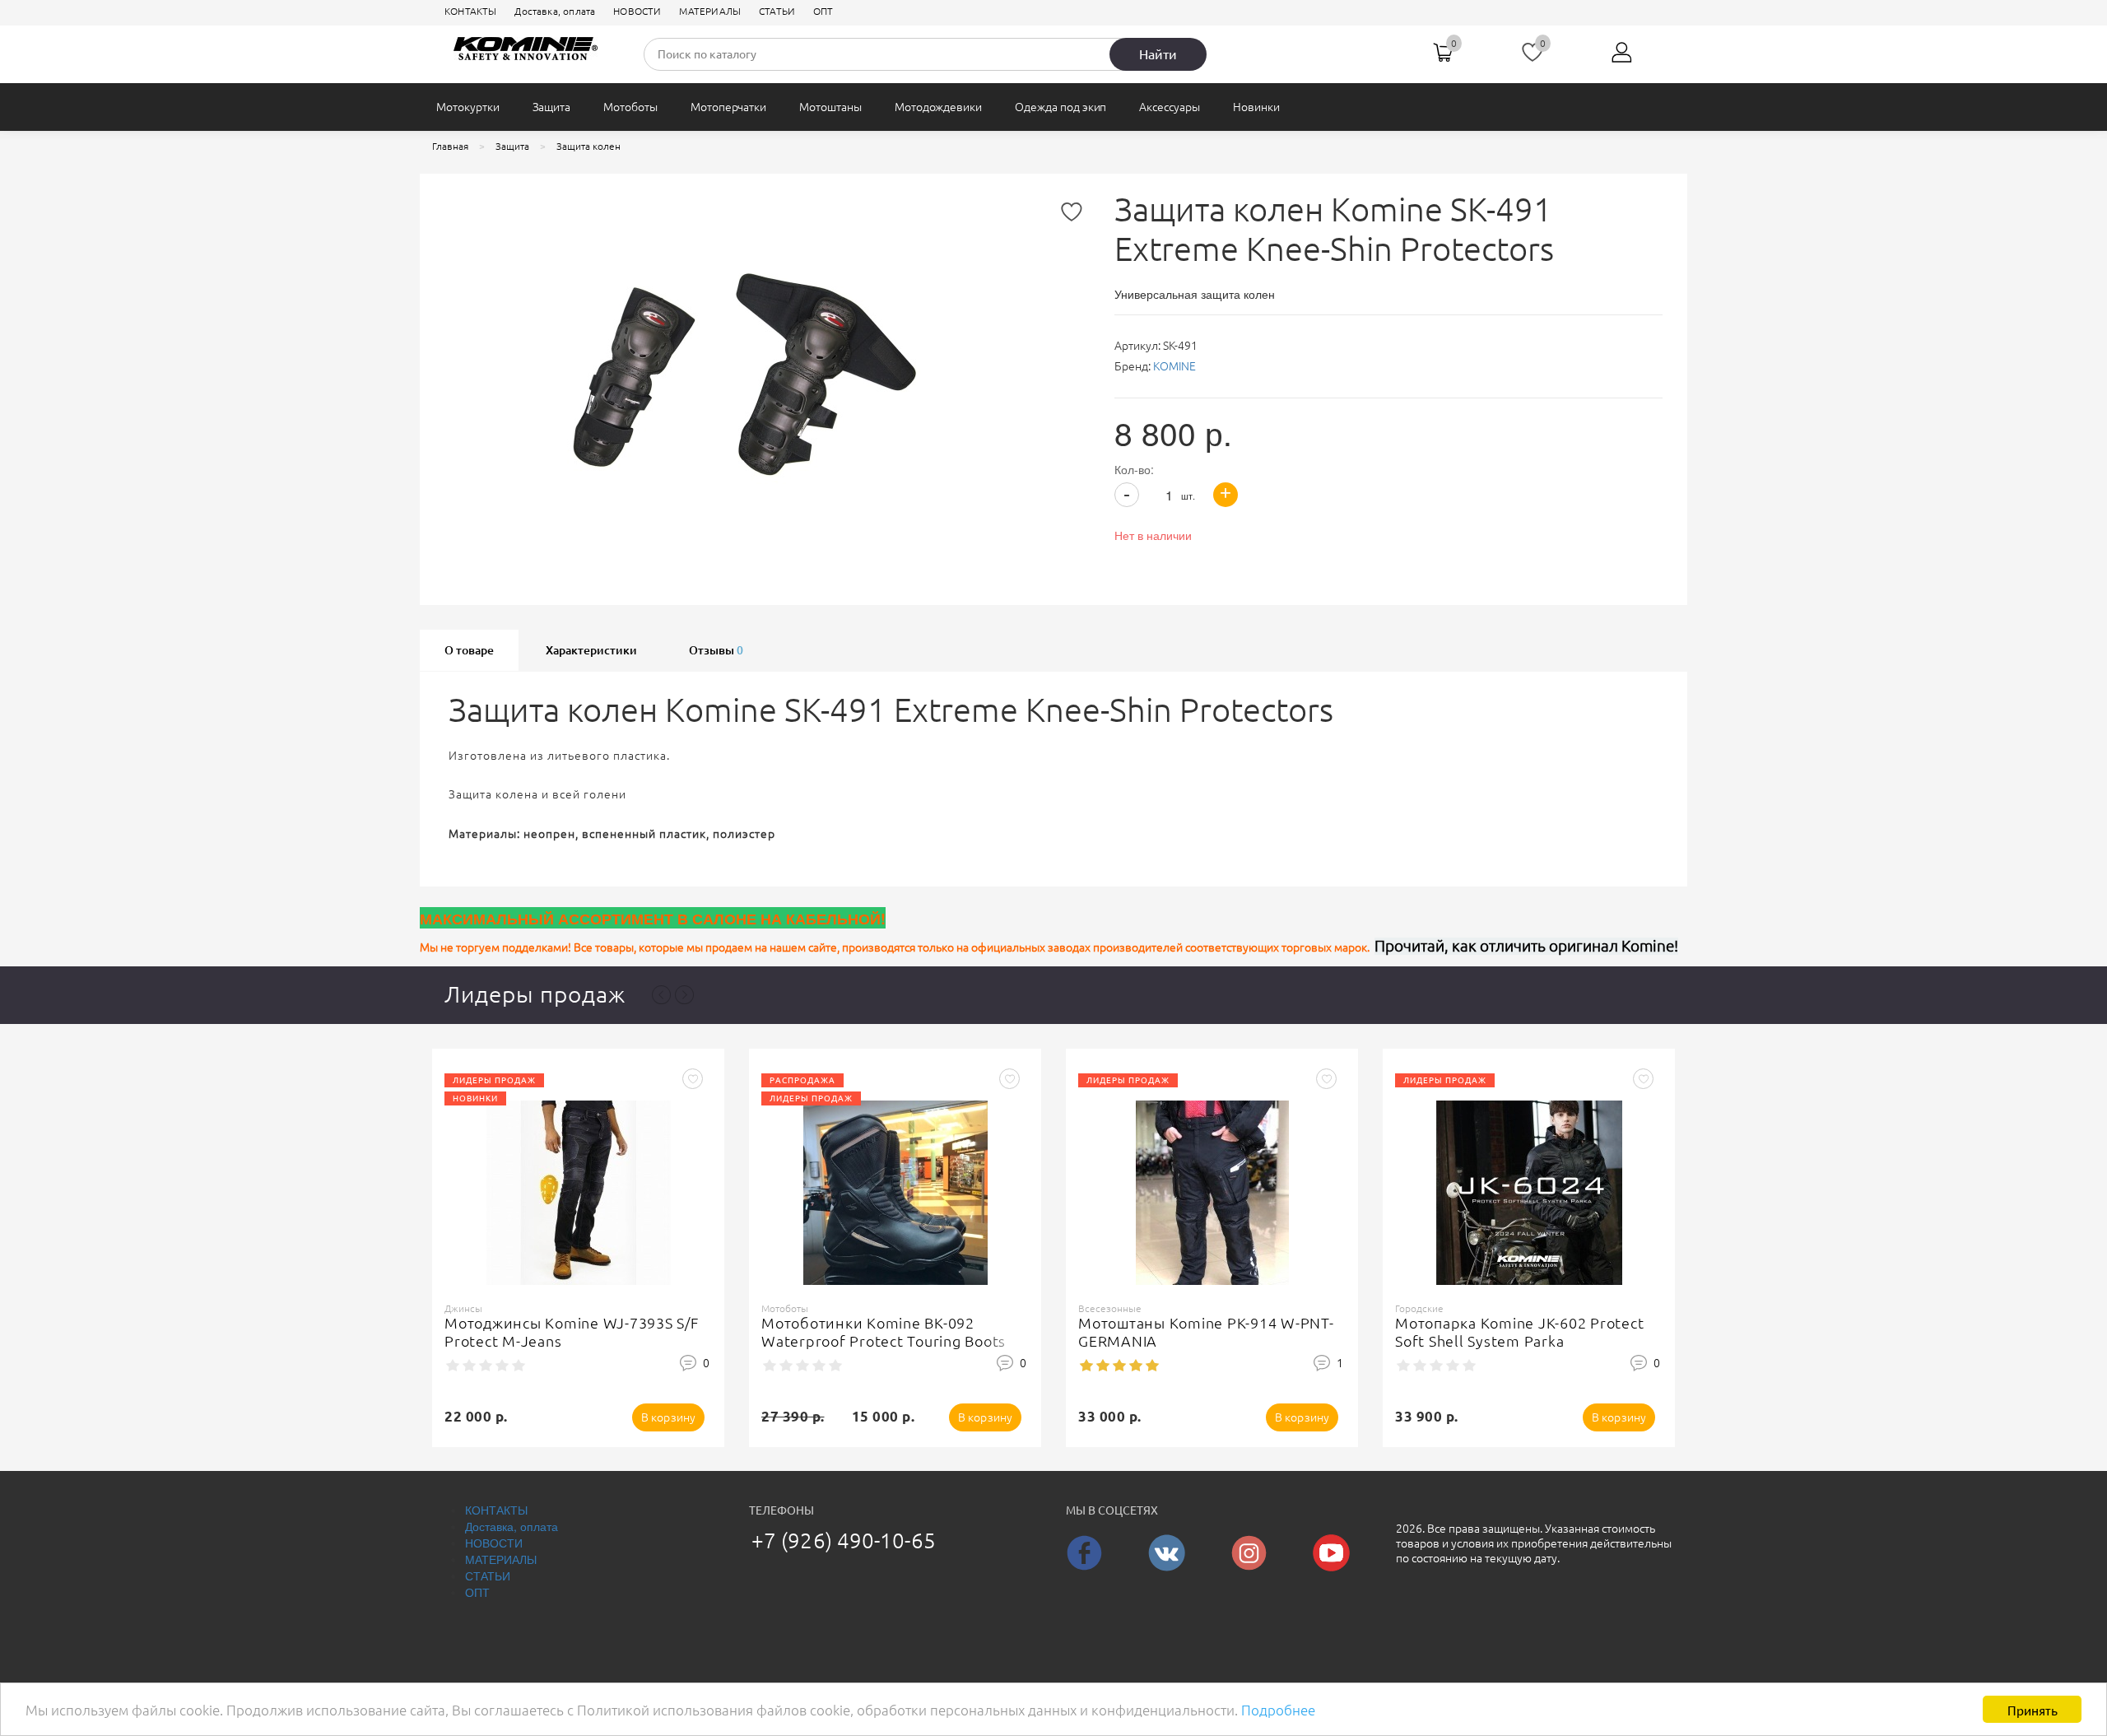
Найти (1158, 54)
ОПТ (823, 11)
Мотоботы (630, 107)
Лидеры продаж (535, 994)
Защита (552, 107)
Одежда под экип (1060, 107)
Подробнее (1278, 1710)
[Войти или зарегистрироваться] (1622, 58)
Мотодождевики (938, 107)
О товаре (469, 650)
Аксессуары (1170, 107)
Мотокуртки (468, 107)
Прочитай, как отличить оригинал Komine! (1526, 946)
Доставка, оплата (555, 11)
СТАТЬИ (777, 11)
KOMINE (1174, 366)
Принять (2033, 1709)
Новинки (1256, 107)
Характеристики (591, 650)
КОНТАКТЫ (470, 11)
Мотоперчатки (728, 107)
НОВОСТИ (637, 11)
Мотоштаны (830, 107)
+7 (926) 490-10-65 (844, 1541)
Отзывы (716, 650)
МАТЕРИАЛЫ (710, 11)
